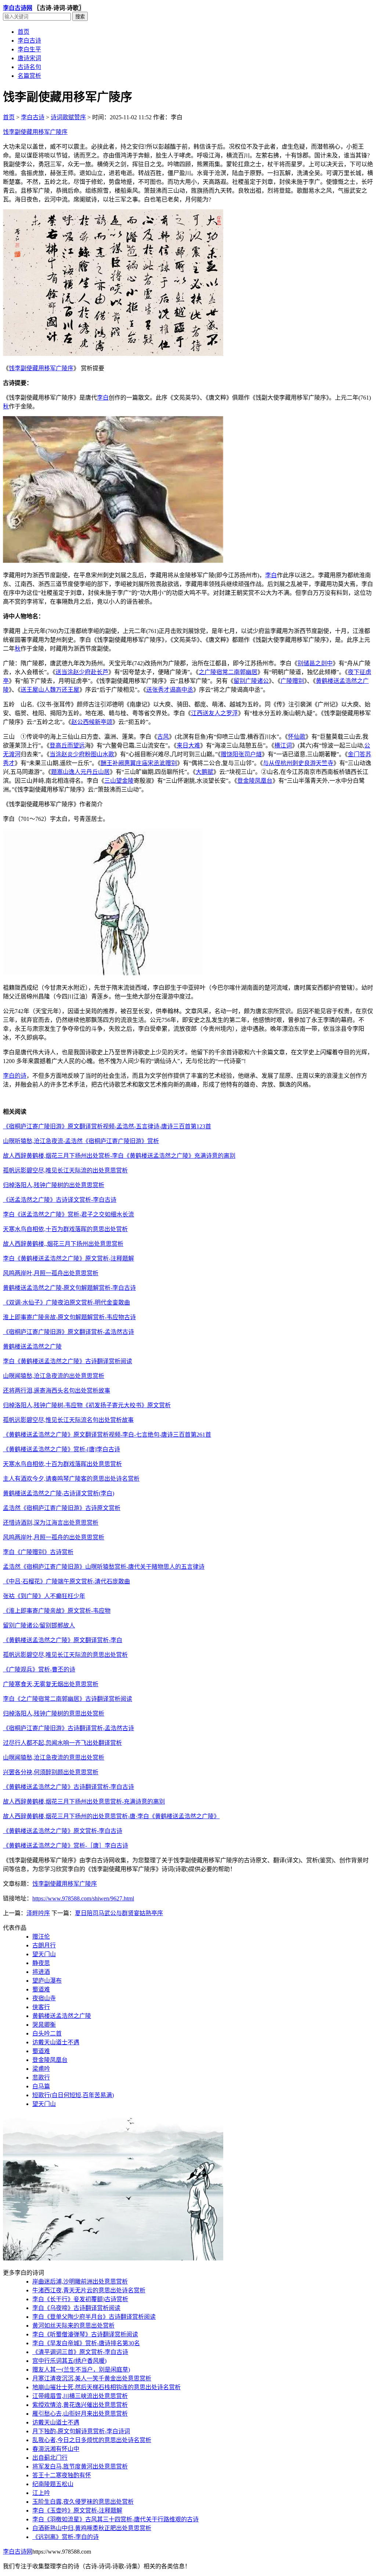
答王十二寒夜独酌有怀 (62, 2475)
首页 (23, 32)
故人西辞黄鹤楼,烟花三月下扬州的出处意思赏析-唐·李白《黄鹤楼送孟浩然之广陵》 (111, 1816)
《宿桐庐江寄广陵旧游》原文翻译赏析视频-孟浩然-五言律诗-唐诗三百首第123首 (107, 1126)
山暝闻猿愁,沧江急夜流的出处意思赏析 (54, 1376)
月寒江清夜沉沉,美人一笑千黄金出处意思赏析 (92, 2378)
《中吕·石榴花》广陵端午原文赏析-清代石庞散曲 (66, 1581)
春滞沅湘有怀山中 (56, 2449)
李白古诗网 (18, 8)
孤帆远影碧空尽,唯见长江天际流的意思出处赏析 (65, 1655)
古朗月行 (44, 1945)
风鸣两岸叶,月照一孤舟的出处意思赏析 (54, 1537)
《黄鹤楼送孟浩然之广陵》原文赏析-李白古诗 (63, 1831)
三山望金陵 (119, 781)
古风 (163, 737)
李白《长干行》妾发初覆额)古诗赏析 (80, 2299)
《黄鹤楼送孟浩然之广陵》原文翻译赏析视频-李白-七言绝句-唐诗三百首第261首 (107, 1435)
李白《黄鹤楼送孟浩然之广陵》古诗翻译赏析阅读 (68, 1361)
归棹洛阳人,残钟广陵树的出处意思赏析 (54, 1185)
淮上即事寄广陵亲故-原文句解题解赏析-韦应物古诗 (69, 1317)
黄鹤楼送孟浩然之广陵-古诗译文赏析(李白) (59, 1493)
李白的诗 (15, 1076)
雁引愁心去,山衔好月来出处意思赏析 (80, 2414)
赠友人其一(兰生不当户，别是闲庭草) (81, 2370)
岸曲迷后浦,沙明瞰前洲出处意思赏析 (80, 2282)
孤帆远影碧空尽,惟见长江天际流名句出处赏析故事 (68, 1420)
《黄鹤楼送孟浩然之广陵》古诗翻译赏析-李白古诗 (68, 1787)
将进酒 (41, 1972)
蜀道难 (41, 1989)
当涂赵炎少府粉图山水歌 (82, 754)
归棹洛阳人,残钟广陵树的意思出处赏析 (54, 1713)
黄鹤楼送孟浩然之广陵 (32, 1347)
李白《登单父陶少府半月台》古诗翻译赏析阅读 (94, 2317)
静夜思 (41, 1963)
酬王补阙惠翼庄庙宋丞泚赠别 (139, 763)
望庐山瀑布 (47, 1981)
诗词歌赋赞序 (68, 117)
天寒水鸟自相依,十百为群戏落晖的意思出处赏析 (65, 1229)
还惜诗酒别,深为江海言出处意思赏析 (51, 1523)
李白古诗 (29, 41)
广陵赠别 (292, 681)
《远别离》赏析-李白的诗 (66, 2537)
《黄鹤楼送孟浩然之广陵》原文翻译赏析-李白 (63, 1640)
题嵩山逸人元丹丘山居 (80, 772)
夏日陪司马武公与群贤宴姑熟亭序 (119, 1913)
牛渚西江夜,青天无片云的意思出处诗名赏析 (89, 2290)
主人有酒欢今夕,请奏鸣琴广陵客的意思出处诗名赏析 (71, 1479)
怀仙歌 (297, 737)
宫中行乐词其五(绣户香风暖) (69, 2361)
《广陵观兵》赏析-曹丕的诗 (39, 1669)
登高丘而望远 (67, 745)
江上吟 (41, 2493)
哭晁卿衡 (44, 2025)
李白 (103, 398)
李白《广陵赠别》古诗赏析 (38, 1552)
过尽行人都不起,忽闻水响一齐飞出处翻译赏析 (62, 1743)
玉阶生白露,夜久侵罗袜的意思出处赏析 (83, 2502)
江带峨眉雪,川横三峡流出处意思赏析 (80, 2396)
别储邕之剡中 (315, 663)
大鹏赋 (205, 772)
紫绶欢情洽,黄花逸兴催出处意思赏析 (80, 2405)
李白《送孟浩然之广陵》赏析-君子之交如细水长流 (68, 1214)
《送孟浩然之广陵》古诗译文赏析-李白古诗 (60, 1200)
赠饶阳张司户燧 (241, 754)
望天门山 (44, 1954)
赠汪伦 (41, 1937)
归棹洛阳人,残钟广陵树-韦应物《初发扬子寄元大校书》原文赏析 (87, 1405)
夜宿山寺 (44, 1998)
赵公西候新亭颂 (92, 722)
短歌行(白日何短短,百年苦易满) (73, 2095)
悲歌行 (41, 2077)
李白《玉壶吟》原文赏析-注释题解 (77, 2510)
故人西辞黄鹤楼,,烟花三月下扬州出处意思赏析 (63, 1244)
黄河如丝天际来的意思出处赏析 (73, 2326)
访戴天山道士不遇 (56, 2042)
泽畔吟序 (38, 1913)
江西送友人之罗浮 (214, 713)
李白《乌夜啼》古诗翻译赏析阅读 (76, 2308)
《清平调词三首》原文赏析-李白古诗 (80, 2352)
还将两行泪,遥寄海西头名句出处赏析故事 (57, 1391)
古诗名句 (29, 67)
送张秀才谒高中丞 (170, 690)
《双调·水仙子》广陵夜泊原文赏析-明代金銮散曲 (66, 1302)
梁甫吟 (41, 2069)
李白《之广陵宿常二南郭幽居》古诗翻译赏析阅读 (68, 1699)
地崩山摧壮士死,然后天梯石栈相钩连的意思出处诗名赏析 (106, 2387)
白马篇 (41, 2086)
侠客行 (41, 2007)
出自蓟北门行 (50, 2458)
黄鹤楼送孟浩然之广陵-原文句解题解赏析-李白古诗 (69, 1288)
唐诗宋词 (29, 58)
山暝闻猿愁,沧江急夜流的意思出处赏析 (54, 1758)
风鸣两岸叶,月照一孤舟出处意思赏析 (51, 1273)
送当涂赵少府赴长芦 (82, 672)
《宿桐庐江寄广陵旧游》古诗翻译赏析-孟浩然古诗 (68, 1728)
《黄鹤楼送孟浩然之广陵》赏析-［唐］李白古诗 (66, 1846)
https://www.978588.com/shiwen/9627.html (83, 1898)
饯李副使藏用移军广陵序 (35, 132)
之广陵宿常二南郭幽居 (228, 672)
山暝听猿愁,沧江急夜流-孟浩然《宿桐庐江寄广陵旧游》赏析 (81, 1141)
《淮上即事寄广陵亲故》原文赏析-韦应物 (57, 1611)
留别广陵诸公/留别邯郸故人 (39, 1625)
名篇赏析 (29, 76)
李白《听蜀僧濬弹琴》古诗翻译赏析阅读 (85, 2334)
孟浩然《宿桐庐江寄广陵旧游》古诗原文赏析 (62, 1508)
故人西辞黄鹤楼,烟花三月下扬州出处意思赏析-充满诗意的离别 (84, 1802)
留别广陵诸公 (251, 681)
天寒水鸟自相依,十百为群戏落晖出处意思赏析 (62, 1464)
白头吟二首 (47, 2033)
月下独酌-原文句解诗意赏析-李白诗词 (81, 2431)
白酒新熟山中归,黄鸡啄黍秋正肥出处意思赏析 (92, 2528)
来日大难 (188, 745)
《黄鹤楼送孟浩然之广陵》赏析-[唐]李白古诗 (62, 1449)
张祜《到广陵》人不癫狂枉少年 (44, 1596)
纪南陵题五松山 (53, 2484)
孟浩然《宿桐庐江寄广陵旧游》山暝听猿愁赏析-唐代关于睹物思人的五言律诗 (104, 1567)
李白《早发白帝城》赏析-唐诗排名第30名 (86, 2343)
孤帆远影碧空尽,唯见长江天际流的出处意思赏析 (65, 1170)
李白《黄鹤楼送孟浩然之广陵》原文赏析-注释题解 (68, 1258)
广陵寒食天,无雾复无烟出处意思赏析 (51, 1684)
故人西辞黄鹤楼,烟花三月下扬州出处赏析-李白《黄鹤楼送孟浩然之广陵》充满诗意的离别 (119, 1156)
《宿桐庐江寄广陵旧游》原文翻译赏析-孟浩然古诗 (68, 1332)
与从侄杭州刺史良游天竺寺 (298, 763)
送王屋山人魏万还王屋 (50, 690)
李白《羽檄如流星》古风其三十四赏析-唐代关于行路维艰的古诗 (115, 2519)
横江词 (283, 745)
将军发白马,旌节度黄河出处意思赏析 (80, 2466)
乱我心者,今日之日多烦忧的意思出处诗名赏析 (92, 2440)
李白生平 (29, 49)
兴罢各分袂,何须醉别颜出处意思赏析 (51, 1772)
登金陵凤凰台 (255, 781)
